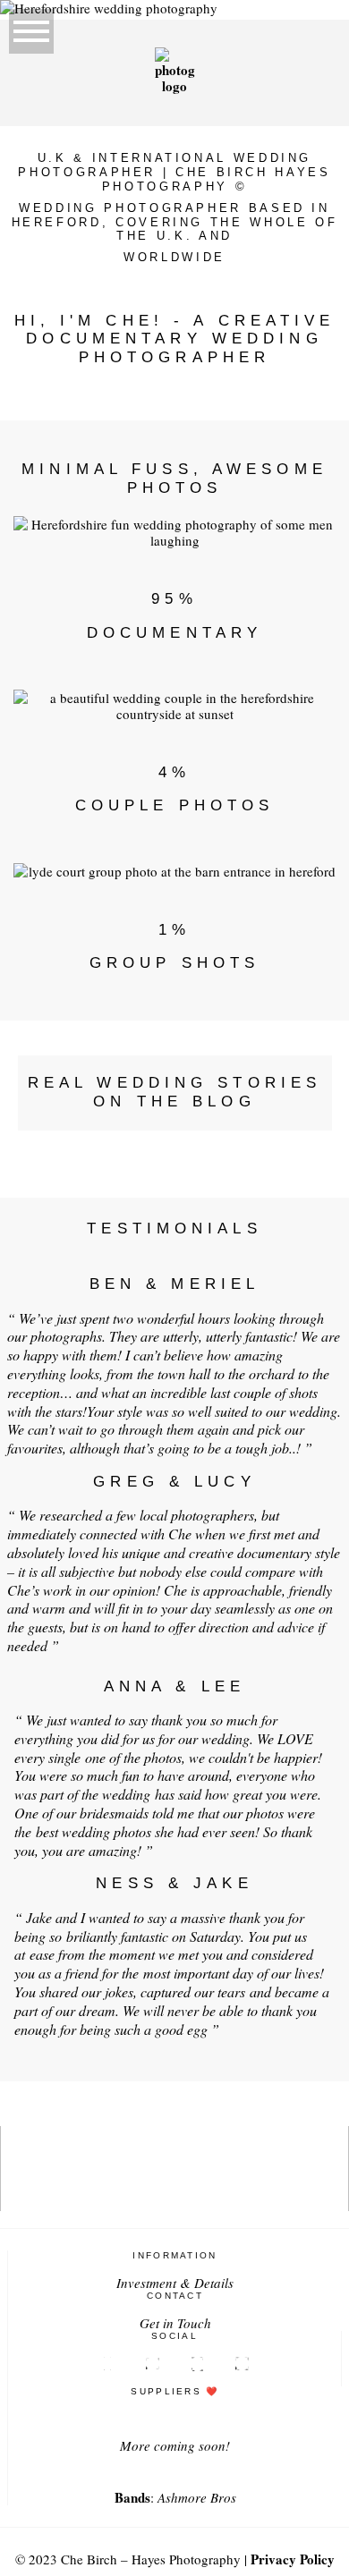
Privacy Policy (293, 2559)
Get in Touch (175, 2323)
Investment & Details (175, 2283)
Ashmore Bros (197, 2497)
